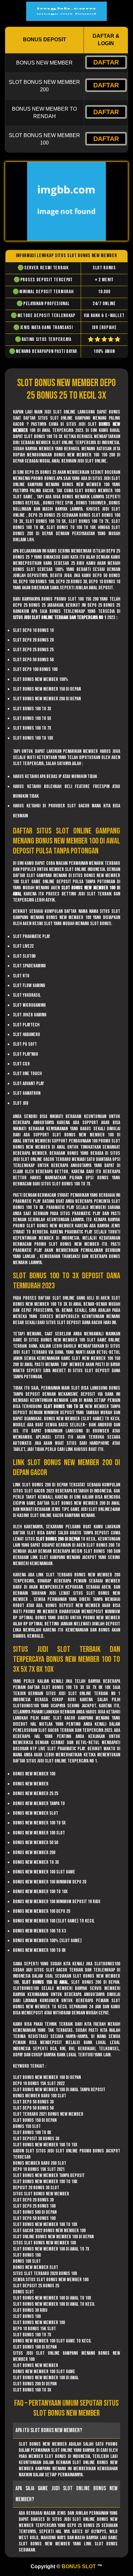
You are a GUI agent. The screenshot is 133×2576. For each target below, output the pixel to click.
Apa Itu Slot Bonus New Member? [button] (49, 2430)
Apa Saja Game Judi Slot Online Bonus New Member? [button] (66, 2494)
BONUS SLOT (79, 2566)
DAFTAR (106, 62)
